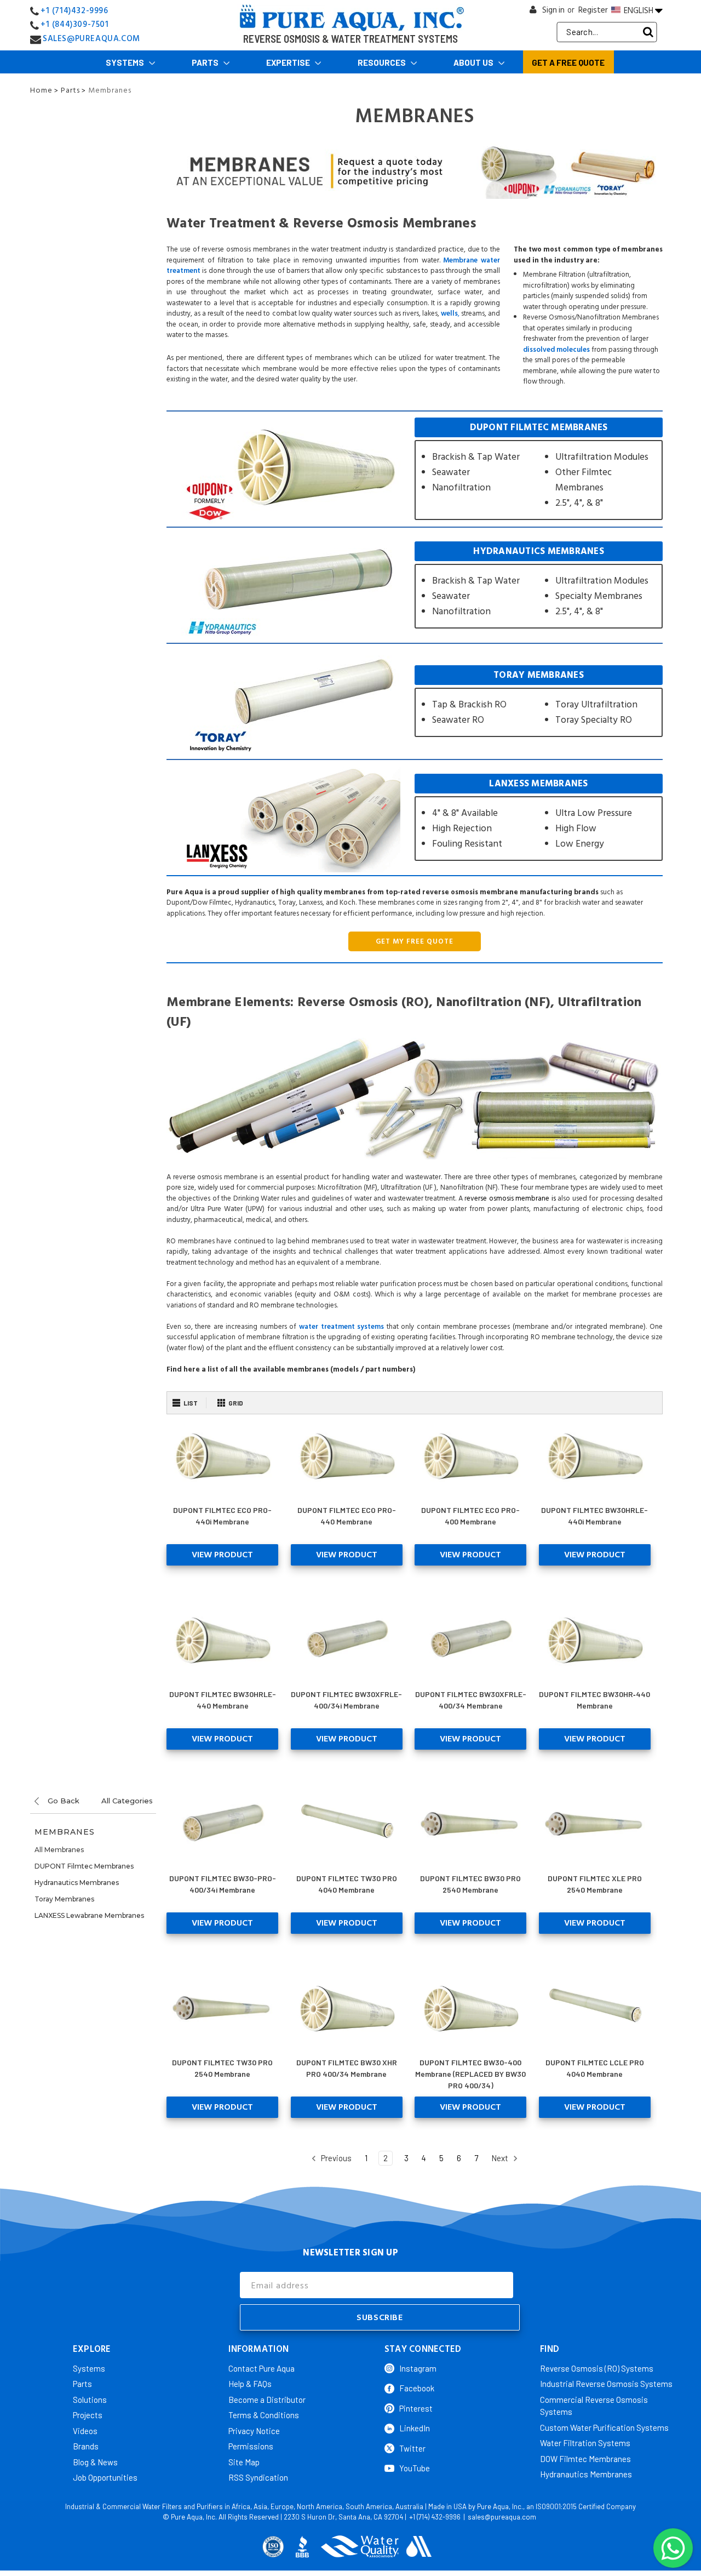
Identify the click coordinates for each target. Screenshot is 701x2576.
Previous (335, 2158)
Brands (86, 2446)
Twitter (412, 2448)
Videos (85, 2431)
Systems (126, 62)
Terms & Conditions (264, 2415)
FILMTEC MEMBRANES (539, 469)
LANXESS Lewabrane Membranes (89, 1915)
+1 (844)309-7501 (75, 24)
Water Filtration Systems (585, 2443)
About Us (474, 62)
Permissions (251, 2446)
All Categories (127, 1801)
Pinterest (416, 2408)
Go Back (62, 1801)
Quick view (223, 1456)
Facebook (417, 2388)
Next (501, 2158)
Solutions (90, 2400)
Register (593, 10)
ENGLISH (639, 10)
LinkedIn (415, 2428)
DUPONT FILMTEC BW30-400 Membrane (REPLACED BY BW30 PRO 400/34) (470, 2074)
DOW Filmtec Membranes (585, 2459)
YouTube (415, 2468)
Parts (206, 62)
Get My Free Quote (415, 941)
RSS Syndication (258, 2477)
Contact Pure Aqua (262, 2368)
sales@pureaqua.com (502, 2517)
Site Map (244, 2462)
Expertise (289, 62)
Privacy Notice (254, 2431)
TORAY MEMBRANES (539, 701)
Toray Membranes (64, 1899)
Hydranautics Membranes (77, 1883)
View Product (222, 1555)
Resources (383, 62)
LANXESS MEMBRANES (539, 817)
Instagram (418, 2368)
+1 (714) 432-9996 (435, 2517)
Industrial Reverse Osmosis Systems (606, 2384)
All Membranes (59, 1850)
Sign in (553, 10)
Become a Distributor (267, 2400)
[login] (533, 12)
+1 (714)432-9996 (74, 11)
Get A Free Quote (568, 62)
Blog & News (95, 2462)
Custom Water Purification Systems (604, 2428)
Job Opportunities (105, 2477)
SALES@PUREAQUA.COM (91, 39)
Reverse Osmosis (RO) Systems (597, 2368)
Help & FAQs (250, 2384)
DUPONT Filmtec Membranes (84, 1866)
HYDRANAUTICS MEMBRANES (539, 585)
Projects (88, 2415)
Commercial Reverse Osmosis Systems (594, 2406)
